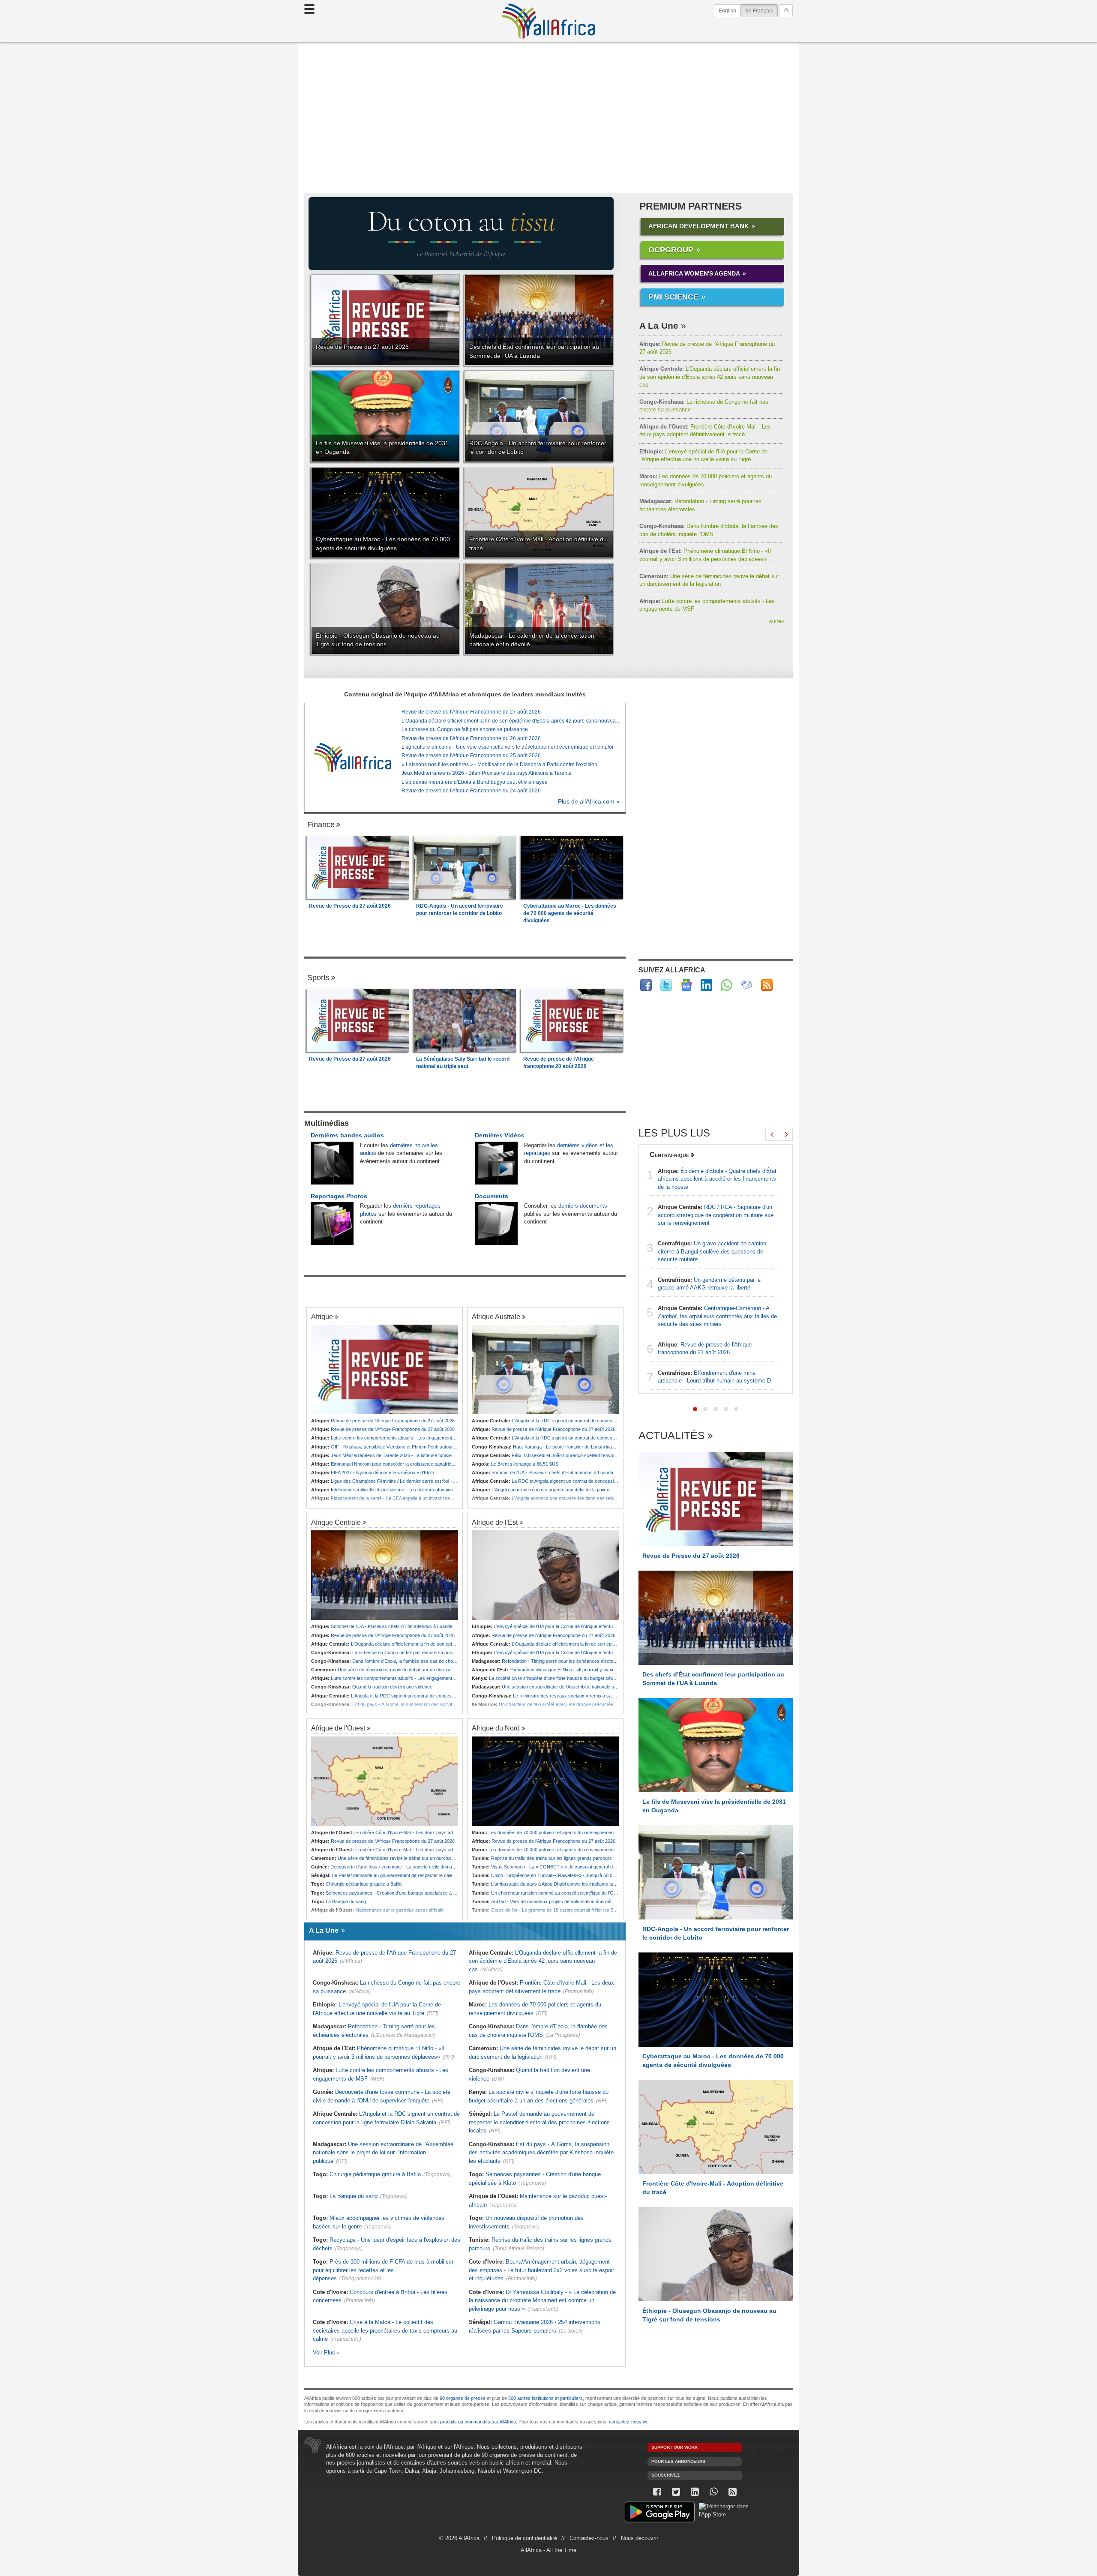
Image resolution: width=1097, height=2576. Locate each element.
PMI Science (673, 297)
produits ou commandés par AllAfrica (478, 2422)
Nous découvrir (640, 2538)
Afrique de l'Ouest (338, 1728)
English (727, 11)
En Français (761, 10)
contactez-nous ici (628, 2422)
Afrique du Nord (496, 1728)
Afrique (322, 1316)
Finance (321, 825)
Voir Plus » (326, 2353)
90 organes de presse (463, 2398)
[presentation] (772, 1134)
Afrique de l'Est (495, 1522)
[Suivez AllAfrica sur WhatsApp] (727, 985)
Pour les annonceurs (678, 2461)
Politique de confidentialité (525, 2538)
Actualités (672, 1436)
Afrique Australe (496, 1316)
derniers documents (583, 1206)
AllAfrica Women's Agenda (694, 273)
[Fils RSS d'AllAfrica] (767, 985)
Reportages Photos (339, 1196)
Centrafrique (669, 1155)
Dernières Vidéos (500, 1135)
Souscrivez (665, 2475)
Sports (318, 978)
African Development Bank (699, 226)
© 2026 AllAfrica (459, 2538)
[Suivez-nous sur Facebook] (657, 2492)
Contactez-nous (589, 2538)
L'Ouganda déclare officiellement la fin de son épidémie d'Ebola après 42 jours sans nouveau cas (710, 377)
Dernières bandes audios (347, 1135)
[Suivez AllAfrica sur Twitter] (666, 985)
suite (777, 621)
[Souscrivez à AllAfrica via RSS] (732, 2492)
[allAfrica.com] (353, 757)
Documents (492, 1196)
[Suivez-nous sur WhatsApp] (713, 2492)
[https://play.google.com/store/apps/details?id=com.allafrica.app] (660, 2513)
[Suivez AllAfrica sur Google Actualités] (686, 985)
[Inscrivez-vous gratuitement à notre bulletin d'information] (747, 985)
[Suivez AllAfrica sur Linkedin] (706, 985)
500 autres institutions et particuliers (546, 2398)
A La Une (659, 325)
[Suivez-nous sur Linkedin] (695, 2492)
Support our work (674, 2447)
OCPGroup (671, 250)
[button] (695, 1409)
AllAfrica (548, 21)
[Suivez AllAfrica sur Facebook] (646, 985)
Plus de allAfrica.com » (589, 802)
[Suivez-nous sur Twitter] (676, 2492)
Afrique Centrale (336, 1522)
